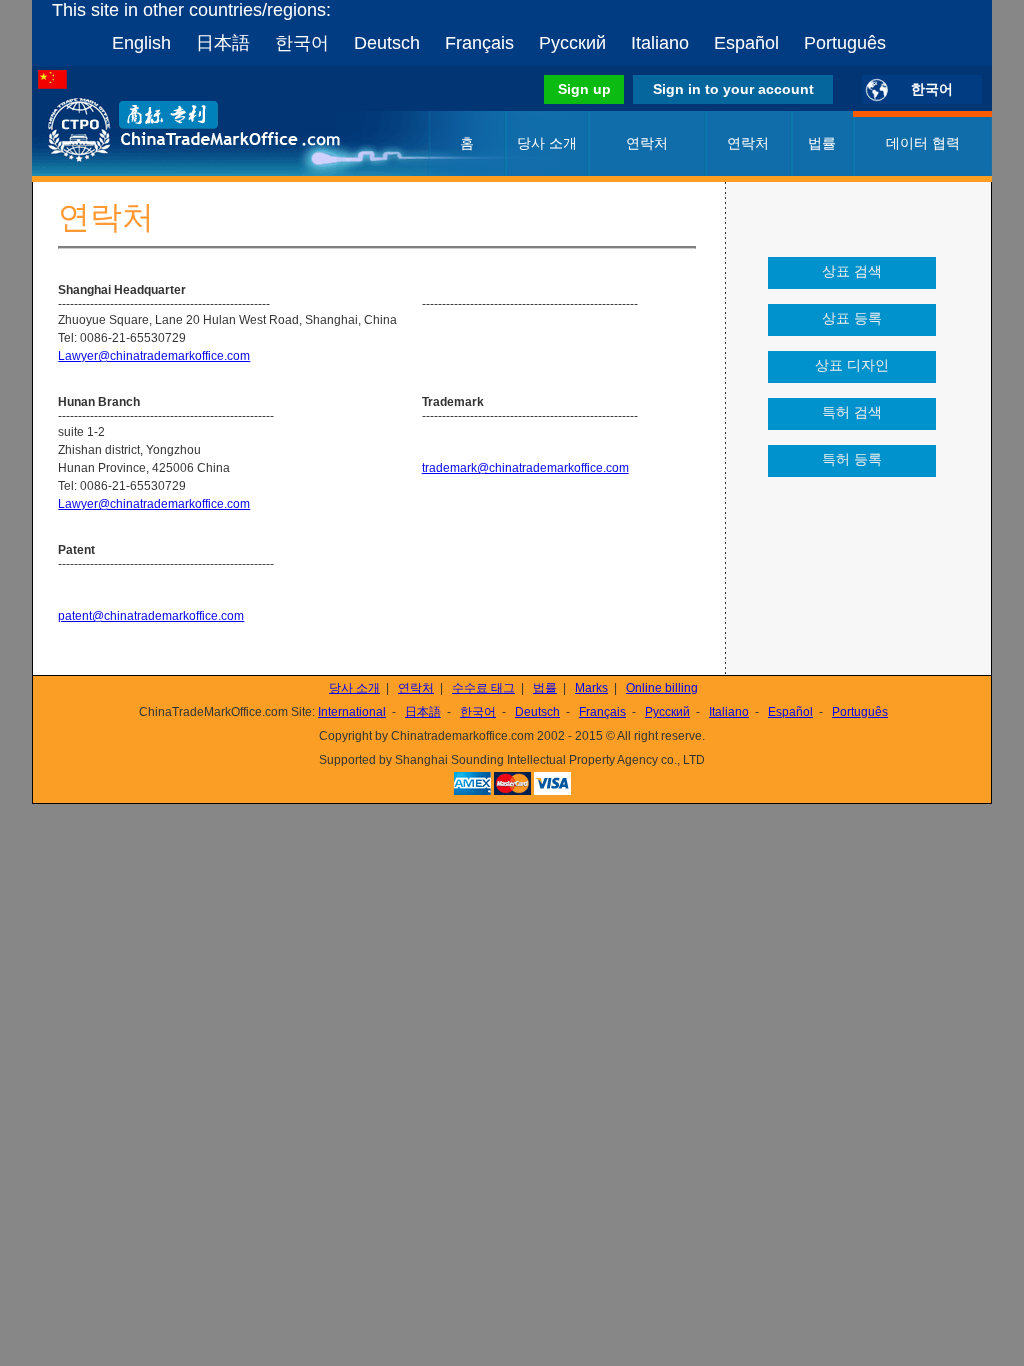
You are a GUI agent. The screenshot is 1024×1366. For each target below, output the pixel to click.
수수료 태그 (483, 688)
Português (845, 43)
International (352, 712)
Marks (591, 688)
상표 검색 (852, 271)
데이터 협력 (923, 143)
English (141, 43)
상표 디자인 (852, 365)
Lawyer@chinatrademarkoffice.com (154, 356)
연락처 (748, 143)
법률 (822, 143)
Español (746, 43)
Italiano (660, 43)
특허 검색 (852, 412)
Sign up (584, 89)
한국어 (302, 43)
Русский (572, 43)
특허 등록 (852, 459)
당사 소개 (547, 143)
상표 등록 (852, 318)
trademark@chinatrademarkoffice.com (525, 468)
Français (479, 43)
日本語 (223, 43)
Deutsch (387, 43)
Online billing (662, 688)
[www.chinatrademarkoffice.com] (167, 172)
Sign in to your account (733, 89)
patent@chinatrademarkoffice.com (151, 616)
